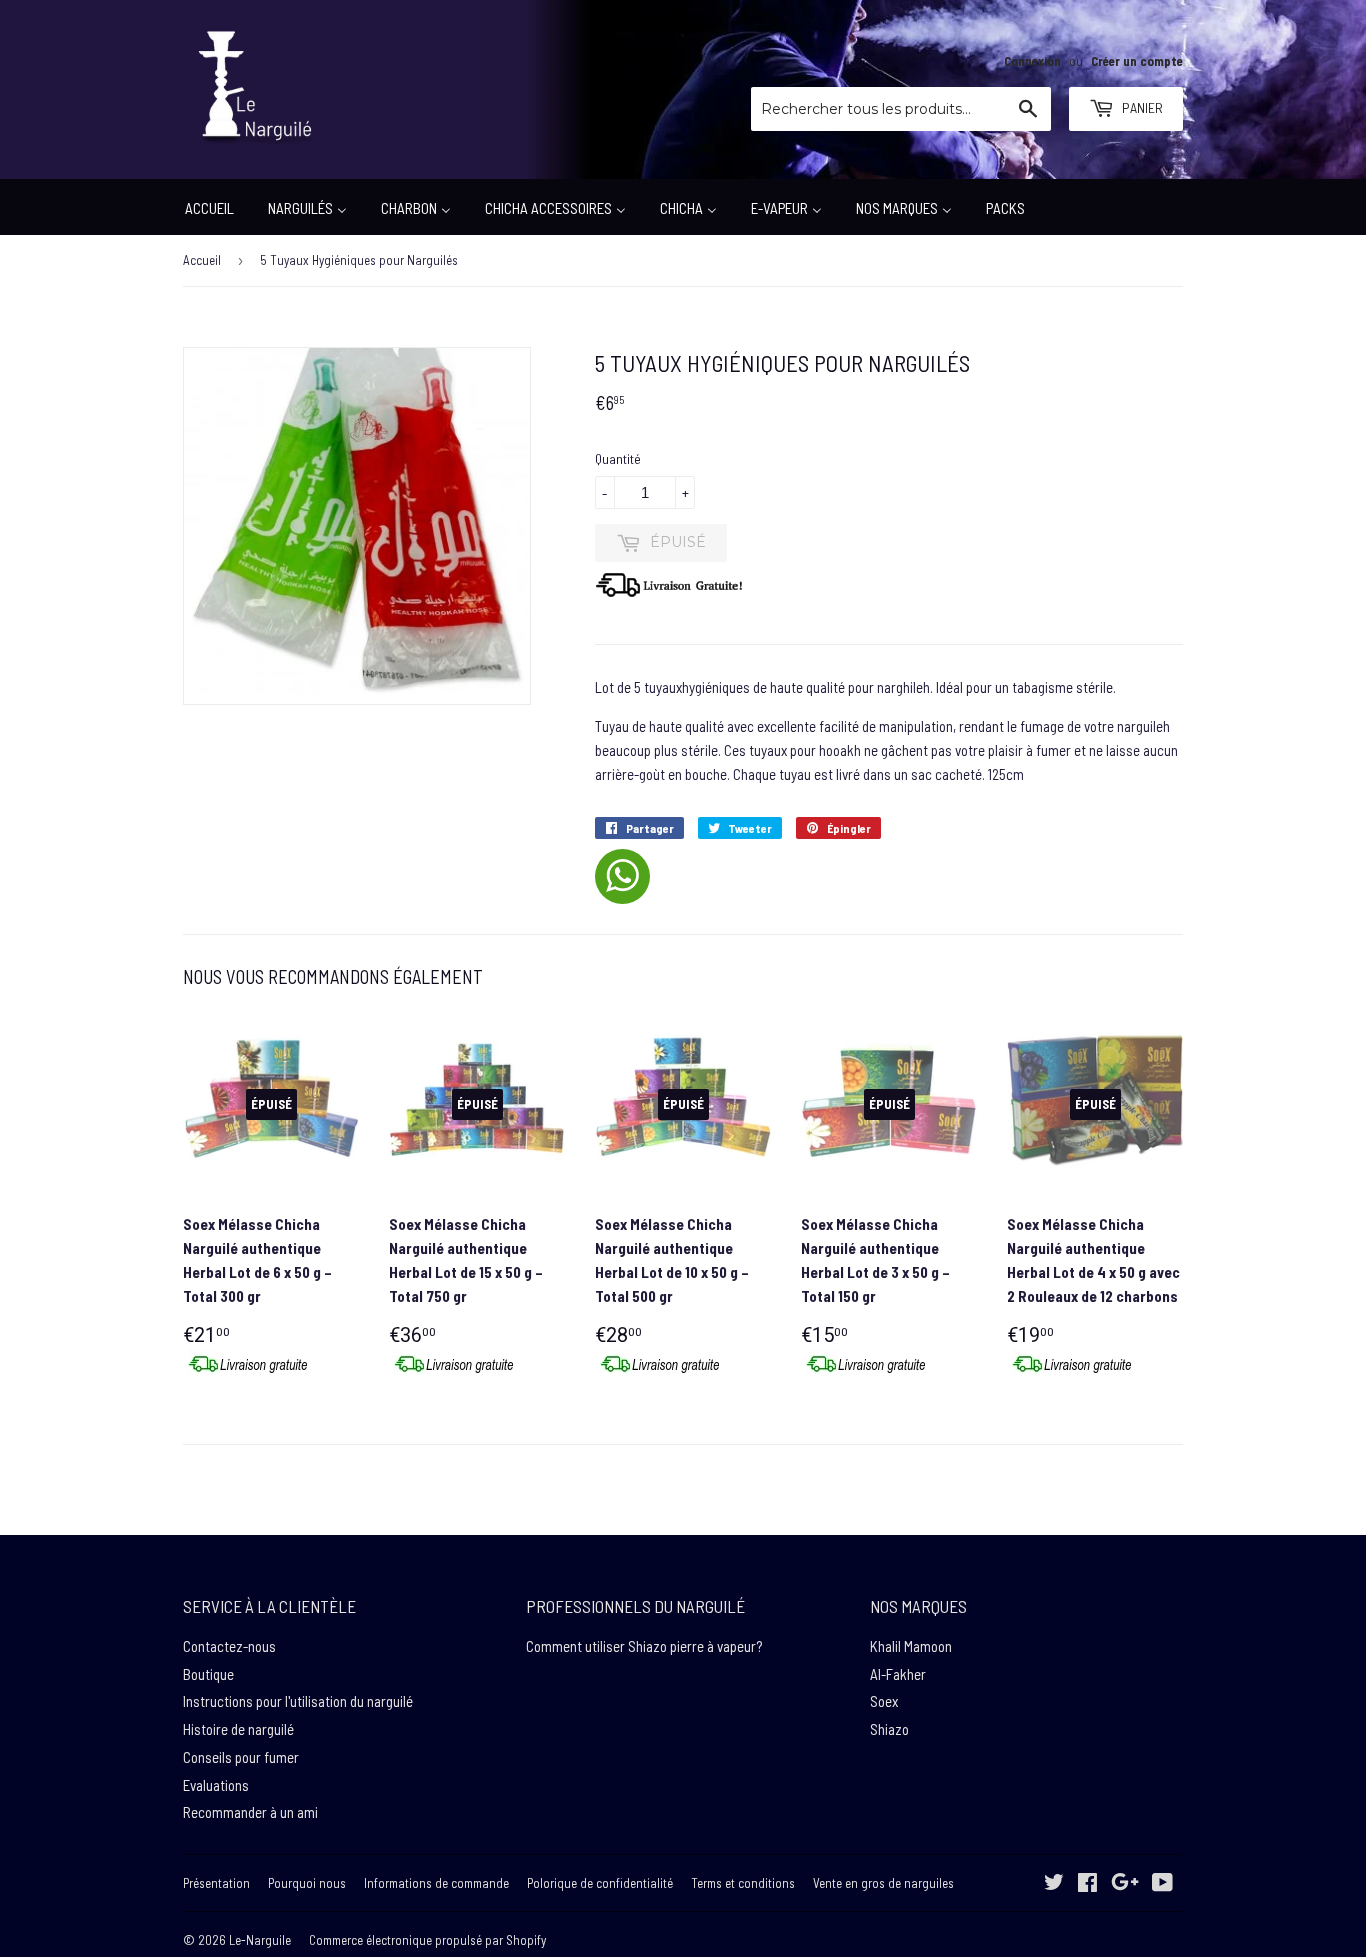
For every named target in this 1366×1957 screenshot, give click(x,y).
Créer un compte (1137, 61)
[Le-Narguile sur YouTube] (1162, 1884)
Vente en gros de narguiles (883, 1883)
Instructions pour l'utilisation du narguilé (298, 1701)
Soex (884, 1701)
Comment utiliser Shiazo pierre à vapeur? (644, 1646)
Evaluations (216, 1785)
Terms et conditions (743, 1883)
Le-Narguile (260, 1940)
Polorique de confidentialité (600, 1883)
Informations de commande (436, 1883)
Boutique (208, 1674)
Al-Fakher (898, 1674)
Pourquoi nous (307, 1883)
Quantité (618, 458)
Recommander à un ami (250, 1812)
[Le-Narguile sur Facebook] (1087, 1884)
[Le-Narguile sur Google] (1125, 1884)
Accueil (202, 260)
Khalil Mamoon (911, 1646)
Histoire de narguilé (238, 1729)
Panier (1141, 107)
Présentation (216, 1883)
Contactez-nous (229, 1646)
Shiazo (889, 1729)
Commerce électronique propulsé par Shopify (427, 1940)
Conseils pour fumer (241, 1757)
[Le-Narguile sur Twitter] (1054, 1884)
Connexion (1032, 61)
